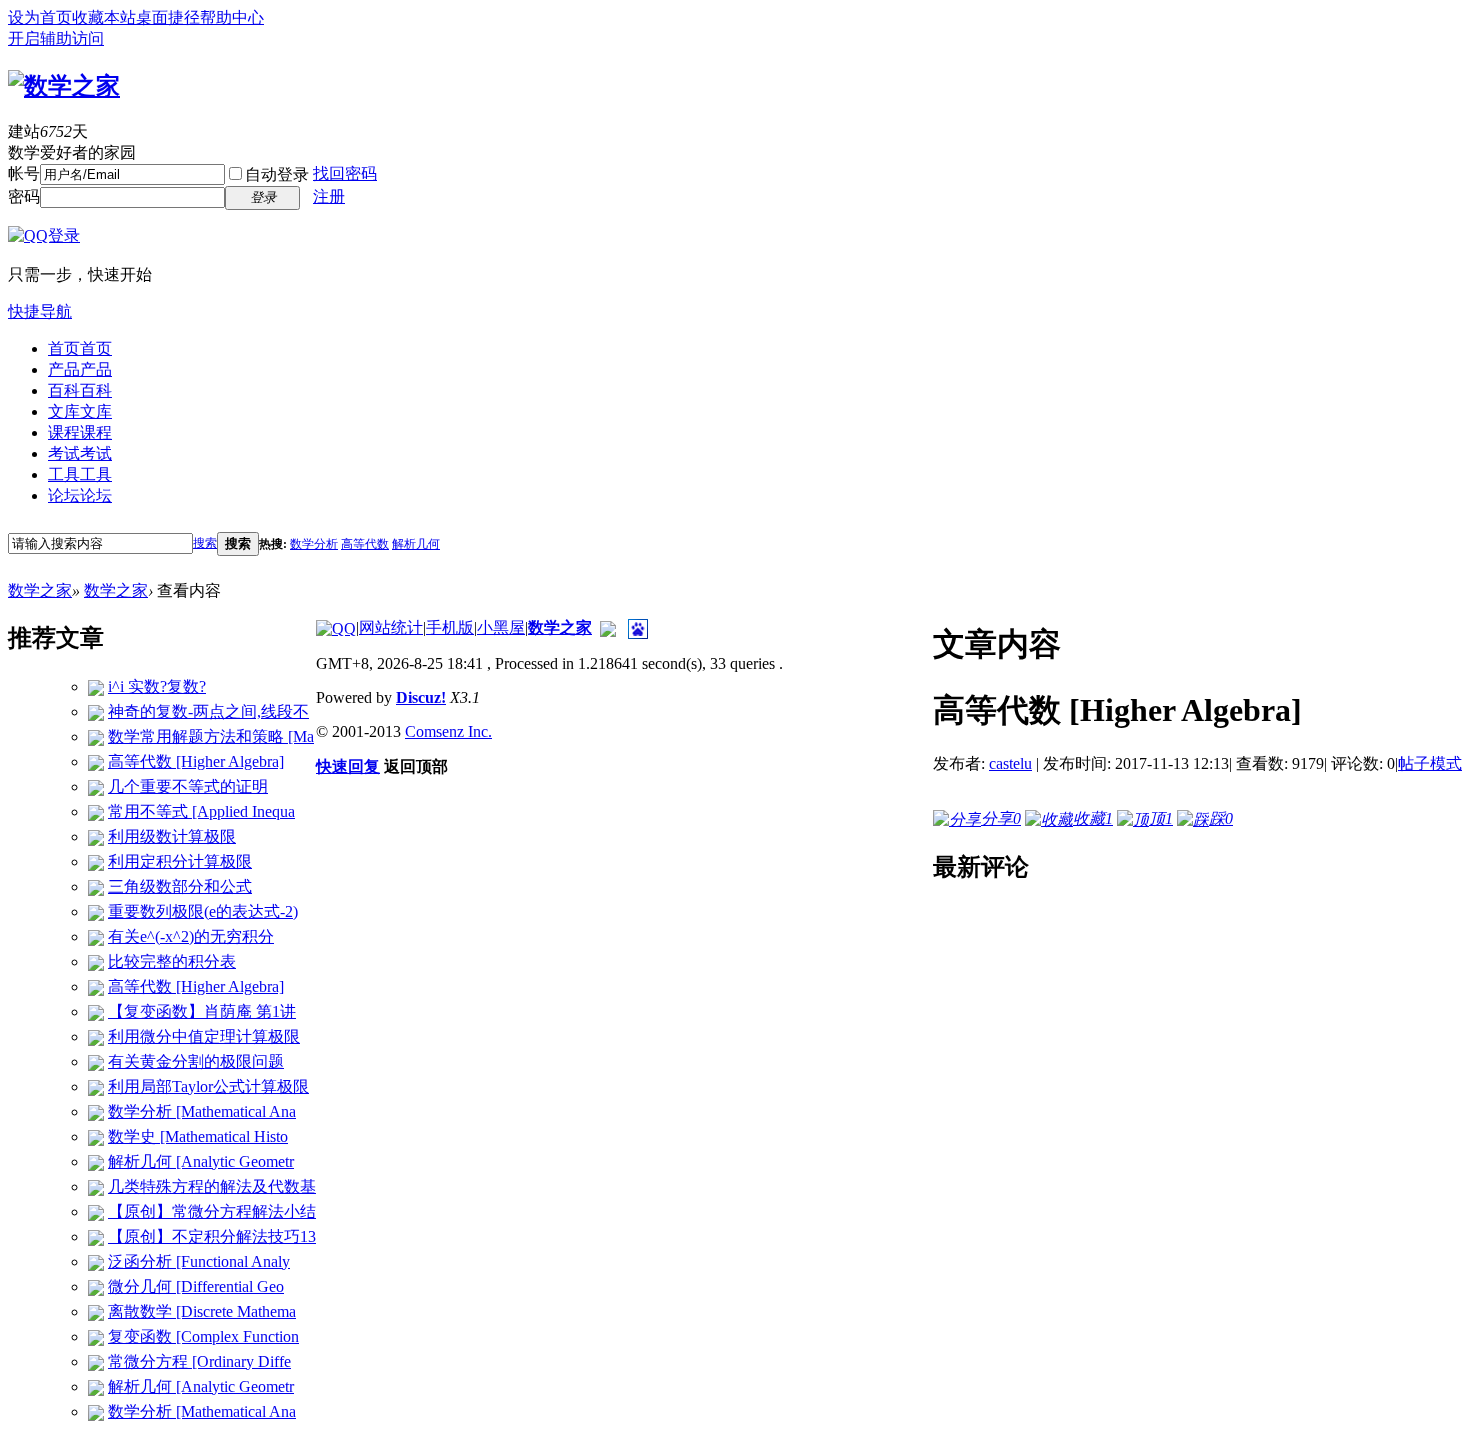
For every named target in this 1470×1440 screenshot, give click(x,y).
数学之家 (40, 590)
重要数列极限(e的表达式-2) (203, 911)
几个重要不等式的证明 (188, 786)
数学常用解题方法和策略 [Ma (211, 736)
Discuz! (421, 697)
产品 (80, 369)
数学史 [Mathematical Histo (198, 1136)
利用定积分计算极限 (180, 861)
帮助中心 (232, 17)
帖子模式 (1430, 763)
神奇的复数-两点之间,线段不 (208, 711)
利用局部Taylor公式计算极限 (208, 1086)
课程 (80, 432)
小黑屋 (501, 627)
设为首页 (40, 17)
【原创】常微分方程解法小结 (212, 1211)
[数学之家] (64, 83)
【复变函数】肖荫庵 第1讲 (202, 1011)
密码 (24, 196)
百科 (80, 390)
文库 (80, 411)
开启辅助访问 (56, 38)
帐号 (24, 173)
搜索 (205, 543)
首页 (80, 348)
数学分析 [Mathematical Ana (202, 1111)
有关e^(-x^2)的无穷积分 (191, 936)
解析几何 (416, 544)
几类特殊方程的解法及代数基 (212, 1186)
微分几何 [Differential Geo (196, 1286)
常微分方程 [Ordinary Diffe (199, 1361)
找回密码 (345, 173)
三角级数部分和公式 (180, 886)
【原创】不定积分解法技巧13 (212, 1236)
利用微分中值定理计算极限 (204, 1036)
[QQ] (336, 627)
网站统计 (391, 627)
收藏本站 (104, 17)
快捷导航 (40, 311)
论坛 (80, 495)
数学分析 (314, 544)
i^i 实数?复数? (157, 686)
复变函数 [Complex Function (203, 1336)
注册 (329, 196)
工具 (80, 474)
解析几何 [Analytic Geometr (201, 1161)
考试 (80, 453)
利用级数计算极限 (172, 836)
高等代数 (365, 544)
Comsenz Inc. (448, 731)
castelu (1010, 763)
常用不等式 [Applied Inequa (201, 811)
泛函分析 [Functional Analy (199, 1261)
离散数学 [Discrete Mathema (202, 1311)
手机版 (450, 627)
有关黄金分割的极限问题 (196, 1061)
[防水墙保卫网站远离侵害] (608, 627)
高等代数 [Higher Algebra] (196, 761)
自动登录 (277, 174)
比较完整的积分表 (172, 961)
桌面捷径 (168, 17)
